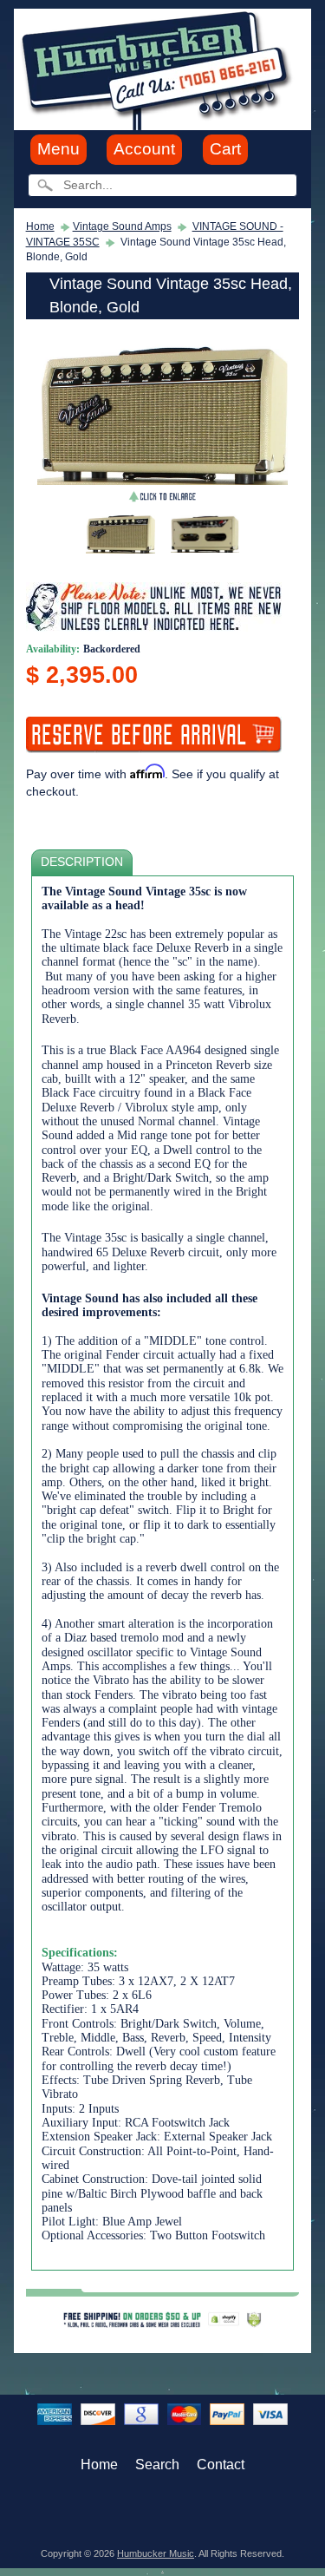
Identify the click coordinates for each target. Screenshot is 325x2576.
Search (157, 2465)
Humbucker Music (156, 2553)
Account (144, 149)
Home (40, 226)
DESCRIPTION (82, 862)
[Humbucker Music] (159, 68)
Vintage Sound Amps (122, 226)
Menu (58, 149)
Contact (221, 2465)
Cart (225, 149)
